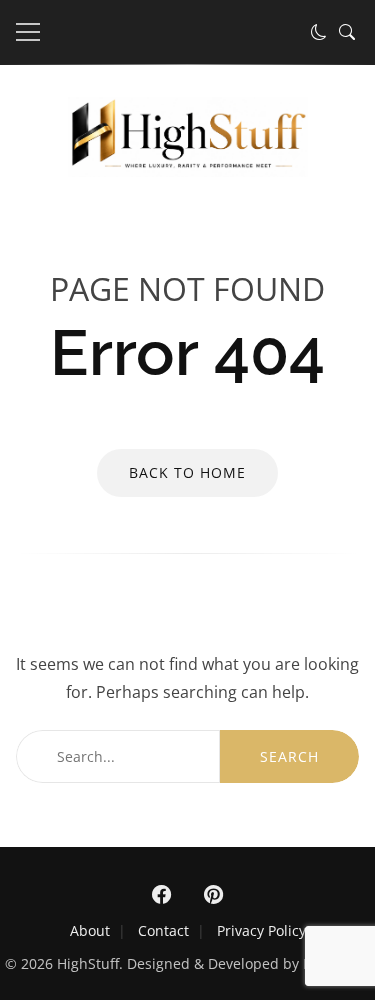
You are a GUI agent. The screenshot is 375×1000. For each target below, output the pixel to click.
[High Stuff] (188, 171)
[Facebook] (162, 895)
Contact (163, 930)
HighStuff (88, 963)
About (90, 930)
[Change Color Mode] (319, 32)
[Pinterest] (214, 895)
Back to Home (187, 472)
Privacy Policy (261, 930)
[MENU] (28, 32)
